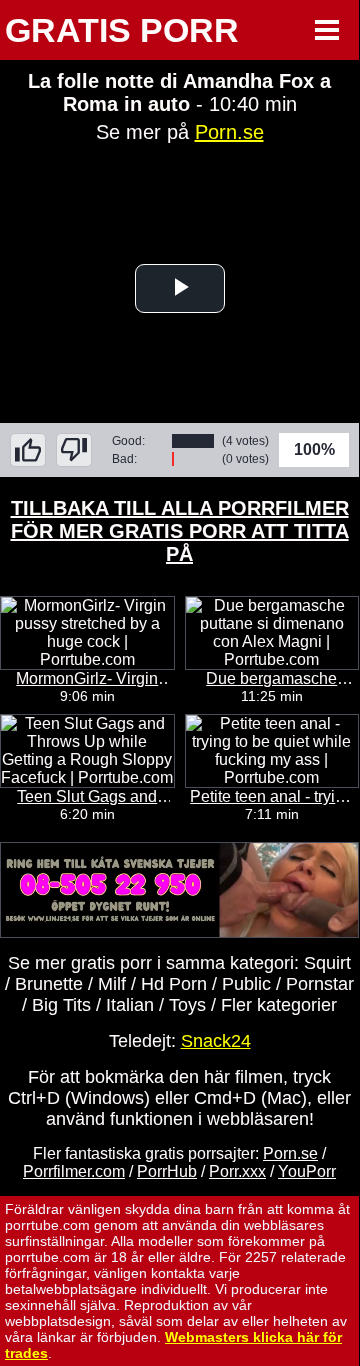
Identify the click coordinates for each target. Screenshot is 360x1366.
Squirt (327, 963)
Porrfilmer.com (74, 1171)
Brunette (49, 984)
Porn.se (229, 132)
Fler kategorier (279, 1005)
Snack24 (216, 1041)
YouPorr (307, 1171)
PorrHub (167, 1171)
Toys (187, 1005)
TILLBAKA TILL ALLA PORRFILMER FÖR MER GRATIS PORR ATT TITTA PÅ (180, 531)
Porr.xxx (237, 1171)
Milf (112, 984)
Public (246, 984)
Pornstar (320, 984)
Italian (130, 1005)
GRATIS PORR (122, 30)
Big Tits (61, 1005)
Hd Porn (174, 984)
